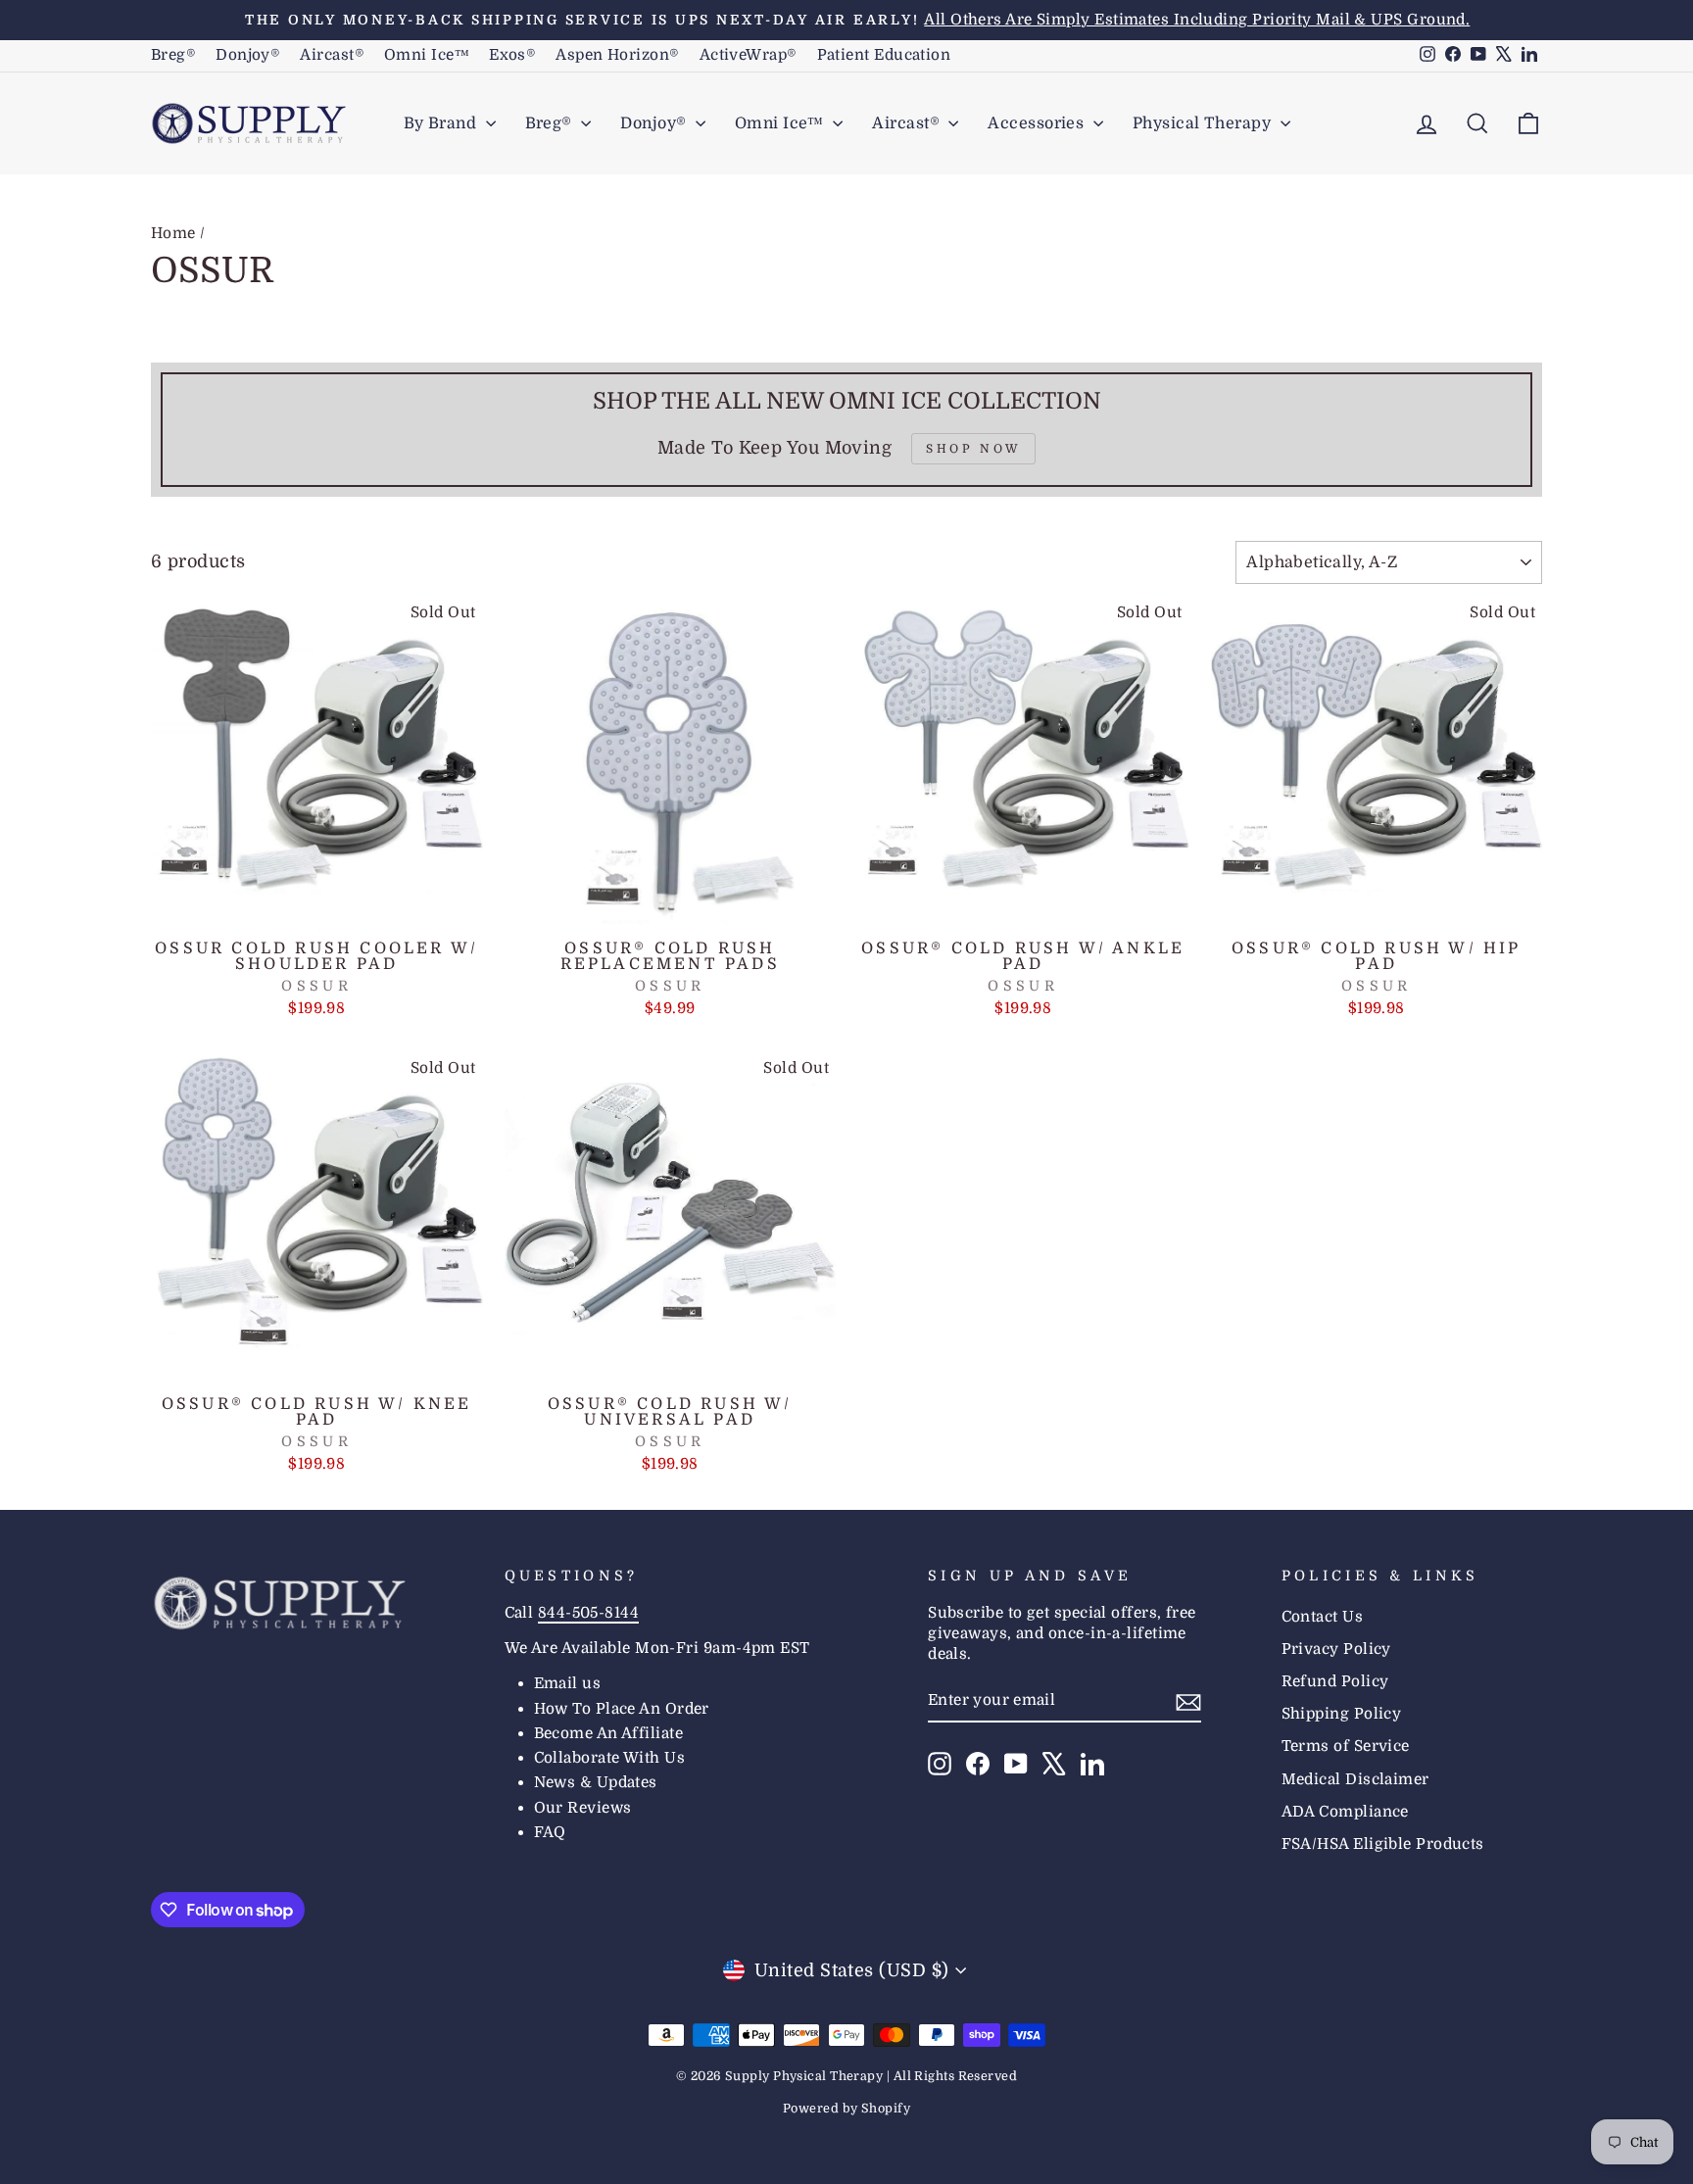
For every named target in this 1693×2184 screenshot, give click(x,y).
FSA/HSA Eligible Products (1383, 1844)
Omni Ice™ (427, 55)
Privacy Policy (1336, 1649)
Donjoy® (248, 55)
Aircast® (332, 55)
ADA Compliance (1345, 1812)
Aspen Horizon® (617, 55)
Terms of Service (1346, 1746)
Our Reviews (583, 1808)
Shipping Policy (1342, 1714)
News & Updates (596, 1782)
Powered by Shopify (846, 2109)
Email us (568, 1683)
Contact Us (1323, 1617)
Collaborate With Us (610, 1758)
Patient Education (884, 55)
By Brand (442, 123)
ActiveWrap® (749, 55)
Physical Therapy (1204, 123)
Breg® (173, 55)
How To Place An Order (622, 1709)
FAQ (550, 1832)
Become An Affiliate (609, 1733)
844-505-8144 (588, 1613)
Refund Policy (1335, 1681)
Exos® (512, 55)
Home (173, 233)
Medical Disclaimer (1355, 1779)
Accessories (1038, 123)
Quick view (317, 906)
